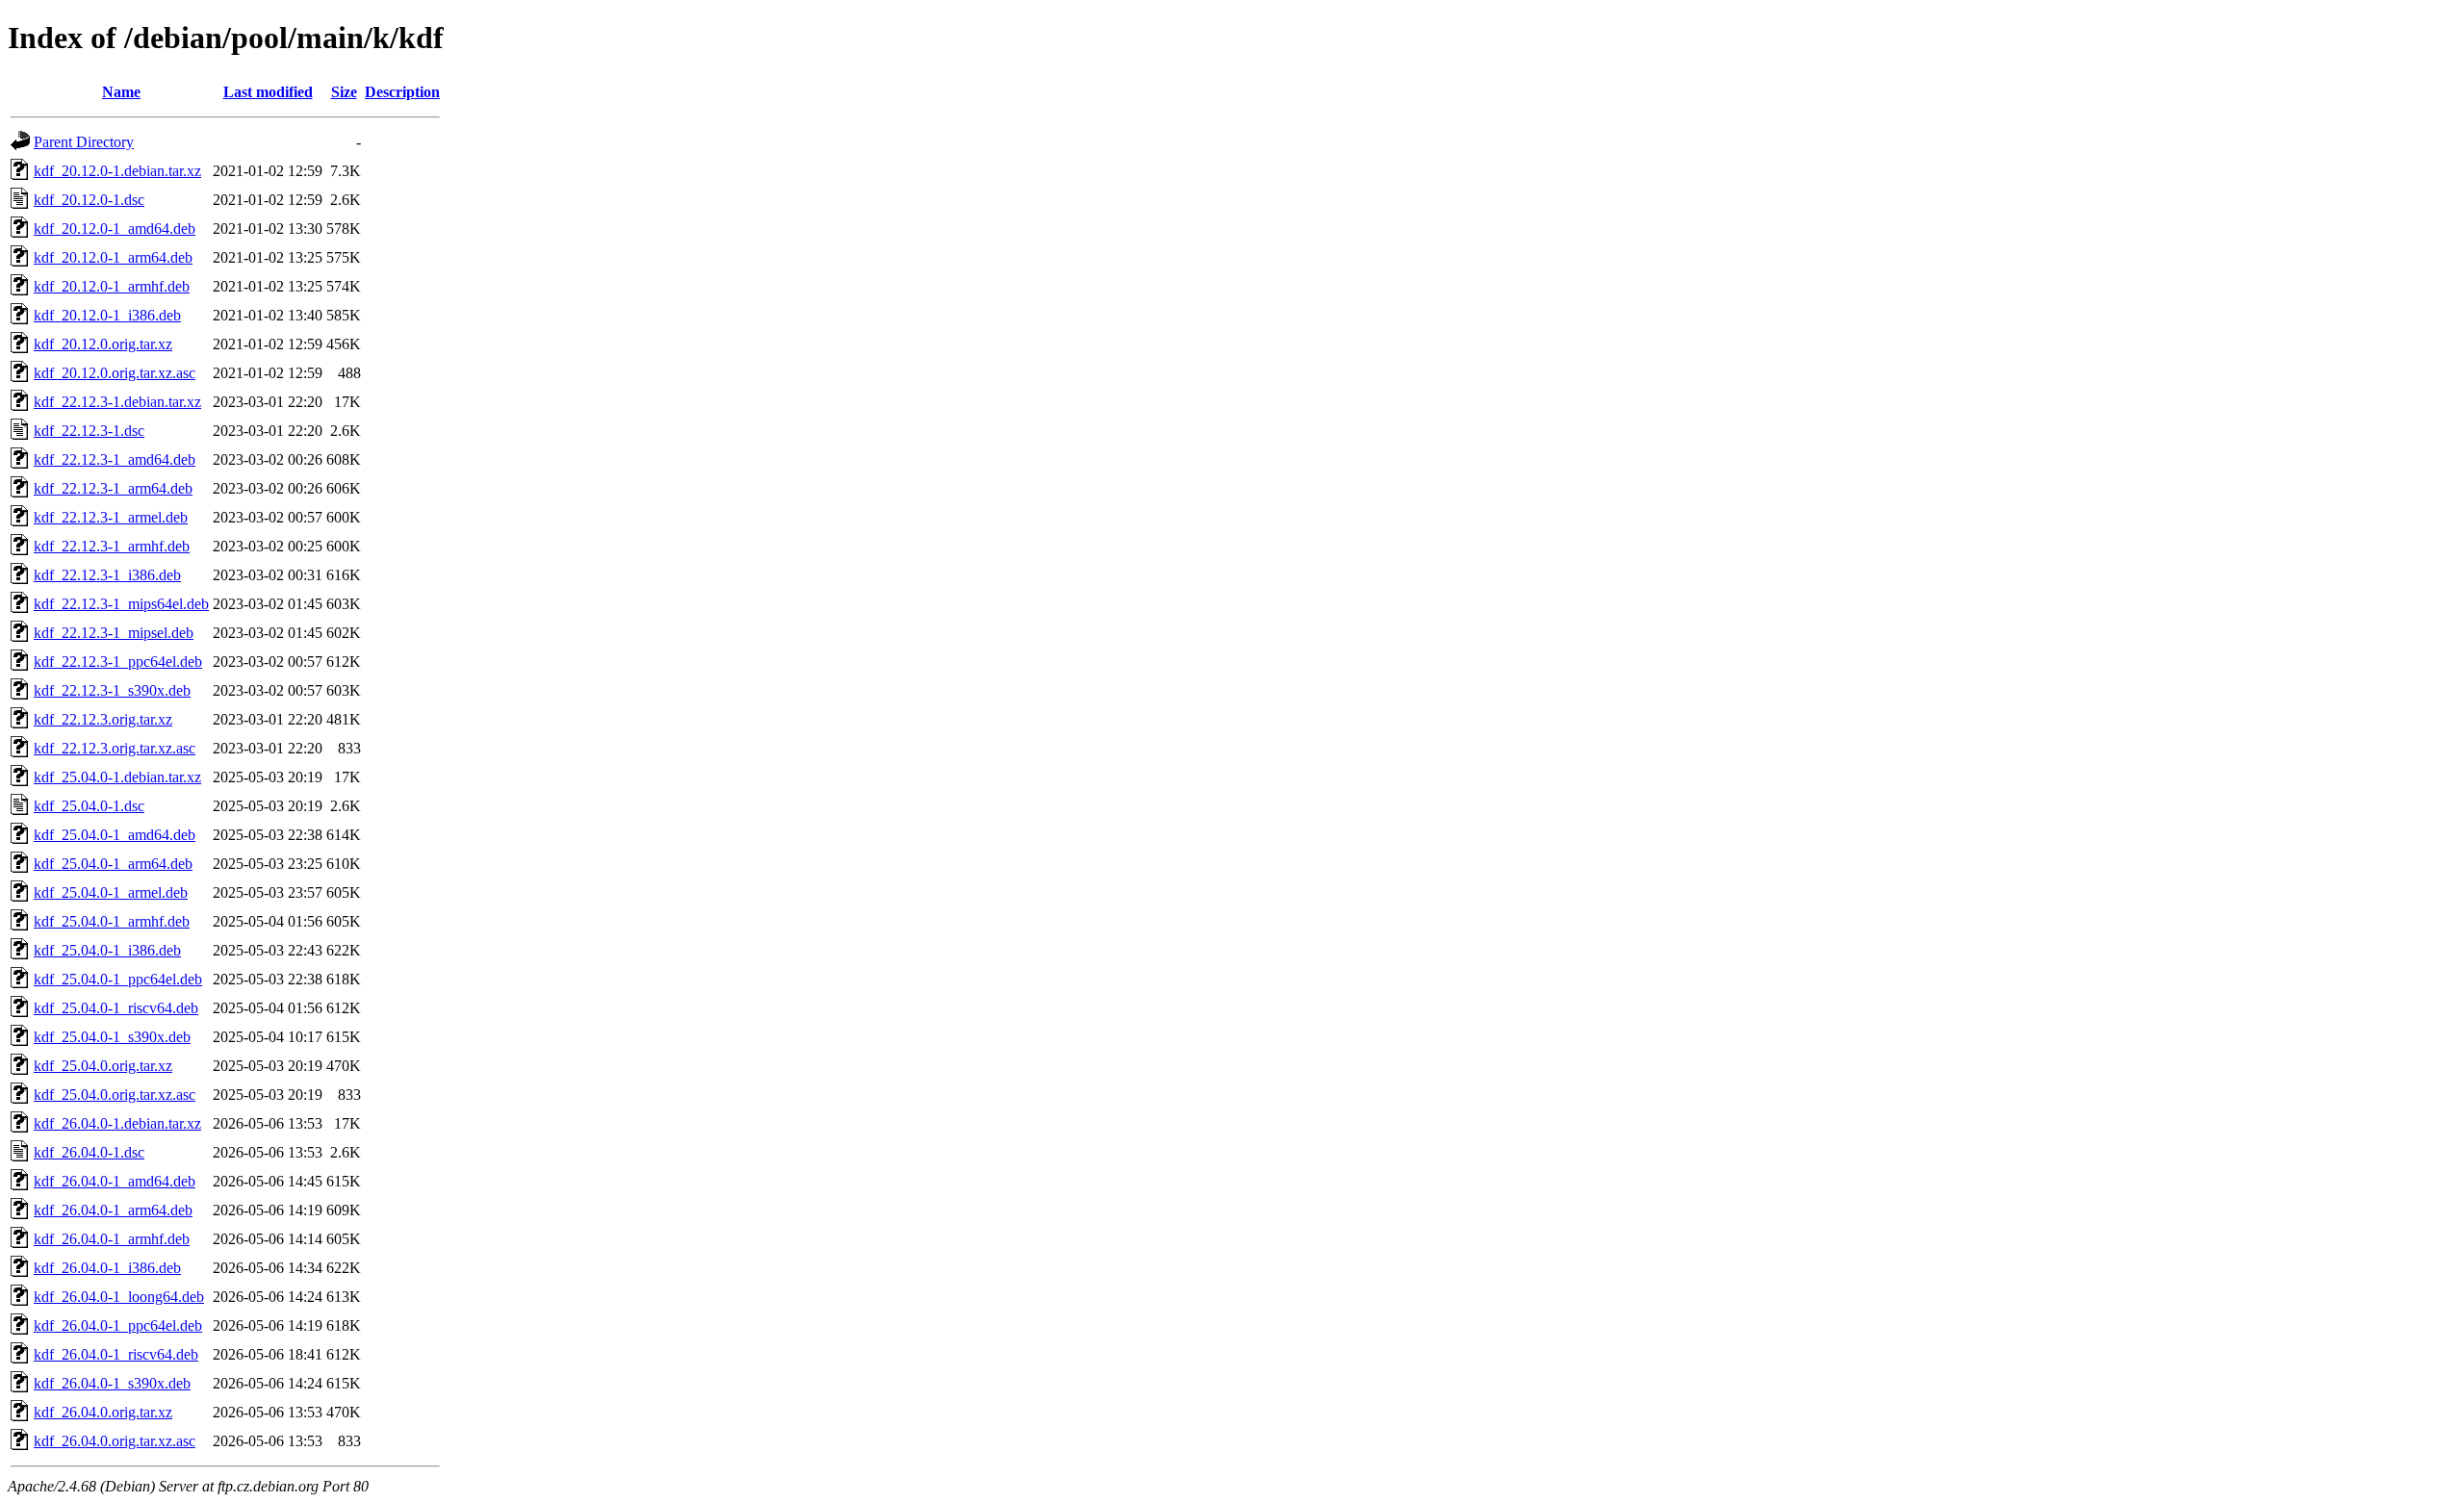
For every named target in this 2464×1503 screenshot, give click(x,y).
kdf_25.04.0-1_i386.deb (107, 950)
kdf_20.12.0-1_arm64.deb (113, 257)
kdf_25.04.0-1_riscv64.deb (116, 1008)
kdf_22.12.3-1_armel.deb (111, 517)
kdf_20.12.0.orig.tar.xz (103, 344)
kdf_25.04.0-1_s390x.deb (112, 1037)
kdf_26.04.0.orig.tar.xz (103, 1412)
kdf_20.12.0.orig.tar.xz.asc (115, 373)
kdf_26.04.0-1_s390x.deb (112, 1383)
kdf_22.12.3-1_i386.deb (107, 575)
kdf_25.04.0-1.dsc (89, 806)
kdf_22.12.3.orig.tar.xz (103, 719)
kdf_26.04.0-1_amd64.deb (115, 1181)
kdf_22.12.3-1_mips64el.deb (121, 604)
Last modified (268, 92)
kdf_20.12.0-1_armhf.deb (112, 286)
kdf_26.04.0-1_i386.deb (107, 1268)
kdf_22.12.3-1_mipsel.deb (114, 633)
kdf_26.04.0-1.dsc (89, 1152)
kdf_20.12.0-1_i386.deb (107, 315)
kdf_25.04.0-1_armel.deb (111, 892)
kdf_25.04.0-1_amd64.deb (115, 835)
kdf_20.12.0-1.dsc (89, 200)
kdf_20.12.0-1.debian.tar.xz (117, 171)
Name (121, 92)
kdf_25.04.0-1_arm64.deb (113, 864)
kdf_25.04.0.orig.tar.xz (103, 1066)
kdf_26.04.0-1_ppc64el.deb (118, 1325)
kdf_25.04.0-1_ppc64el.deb (118, 979)
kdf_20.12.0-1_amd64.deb (115, 229)
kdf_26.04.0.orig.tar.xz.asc (115, 1441)
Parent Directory (84, 142)
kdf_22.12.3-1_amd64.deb (115, 459)
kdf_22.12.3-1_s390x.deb (112, 690)
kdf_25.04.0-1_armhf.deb (112, 921)
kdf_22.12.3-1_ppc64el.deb (118, 662)
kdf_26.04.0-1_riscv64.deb (116, 1354)
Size (344, 92)
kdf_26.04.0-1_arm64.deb (113, 1210)
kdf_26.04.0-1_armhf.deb (112, 1239)
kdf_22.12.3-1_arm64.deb (113, 488)
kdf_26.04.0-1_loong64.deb (119, 1297)
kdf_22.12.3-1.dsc (89, 431)
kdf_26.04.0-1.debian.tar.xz (117, 1123)
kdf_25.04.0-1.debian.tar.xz (117, 777)
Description (402, 92)
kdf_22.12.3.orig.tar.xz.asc (115, 748)
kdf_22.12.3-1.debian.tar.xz (117, 402)
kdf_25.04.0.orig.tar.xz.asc (115, 1095)
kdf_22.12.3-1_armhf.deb (112, 546)
